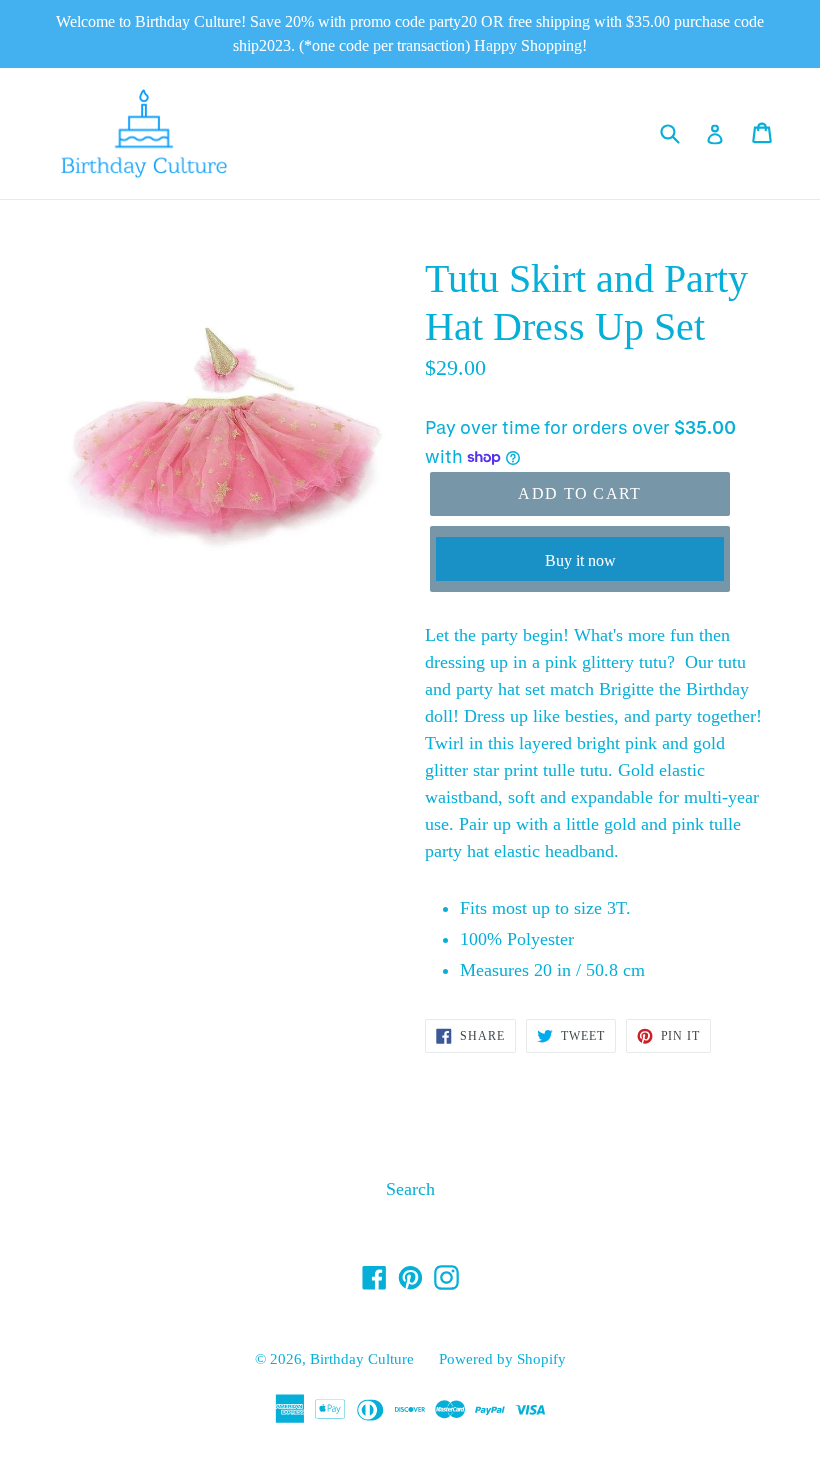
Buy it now (580, 560)
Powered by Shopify (502, 1359)
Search (410, 1189)
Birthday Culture (362, 1359)
